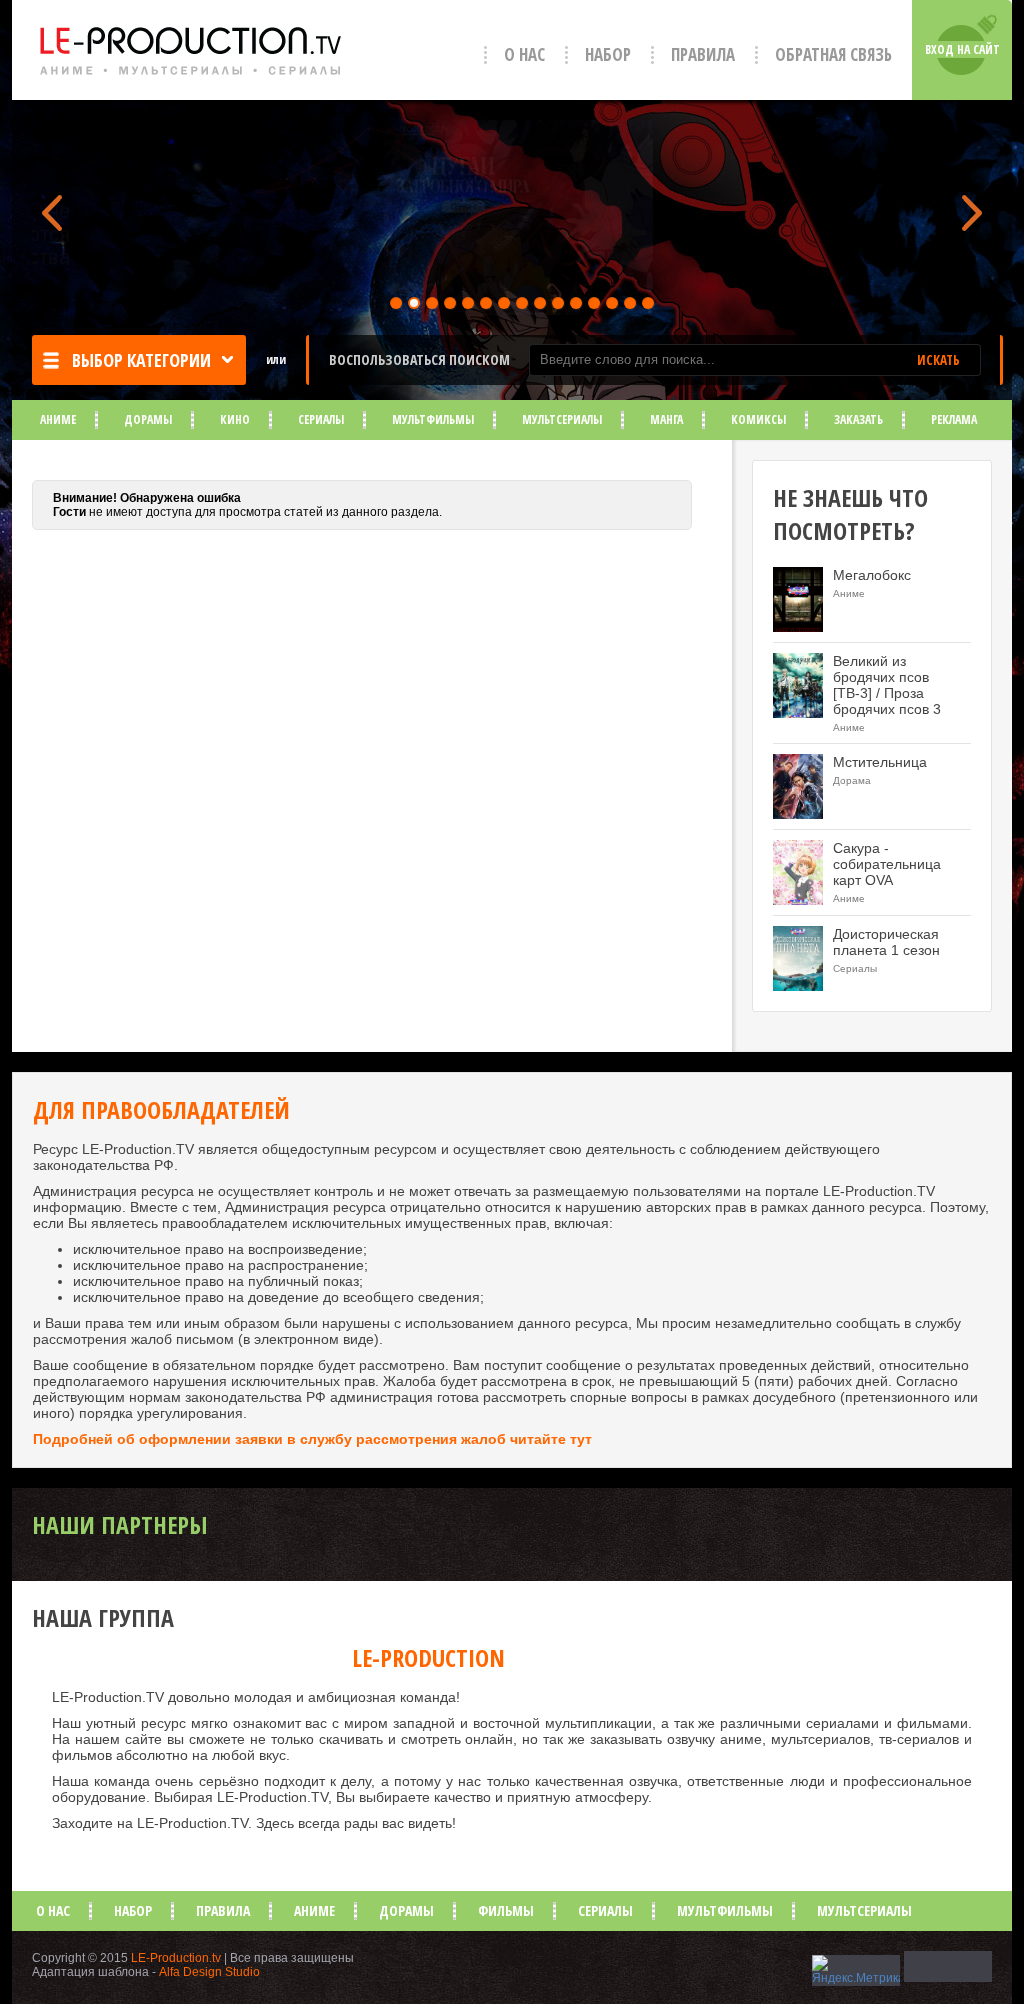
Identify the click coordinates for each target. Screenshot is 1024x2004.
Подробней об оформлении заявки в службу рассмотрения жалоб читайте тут (312, 1439)
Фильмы (506, 1910)
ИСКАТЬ (938, 360)
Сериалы (321, 419)
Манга (666, 419)
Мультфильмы (433, 419)
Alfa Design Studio (209, 1972)
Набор (608, 54)
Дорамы (148, 419)
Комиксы (758, 419)
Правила (703, 54)
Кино (235, 419)
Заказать (858, 419)
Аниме (58, 419)
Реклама (954, 419)
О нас (524, 54)
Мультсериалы (562, 419)
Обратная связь (833, 54)
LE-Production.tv (176, 1958)
